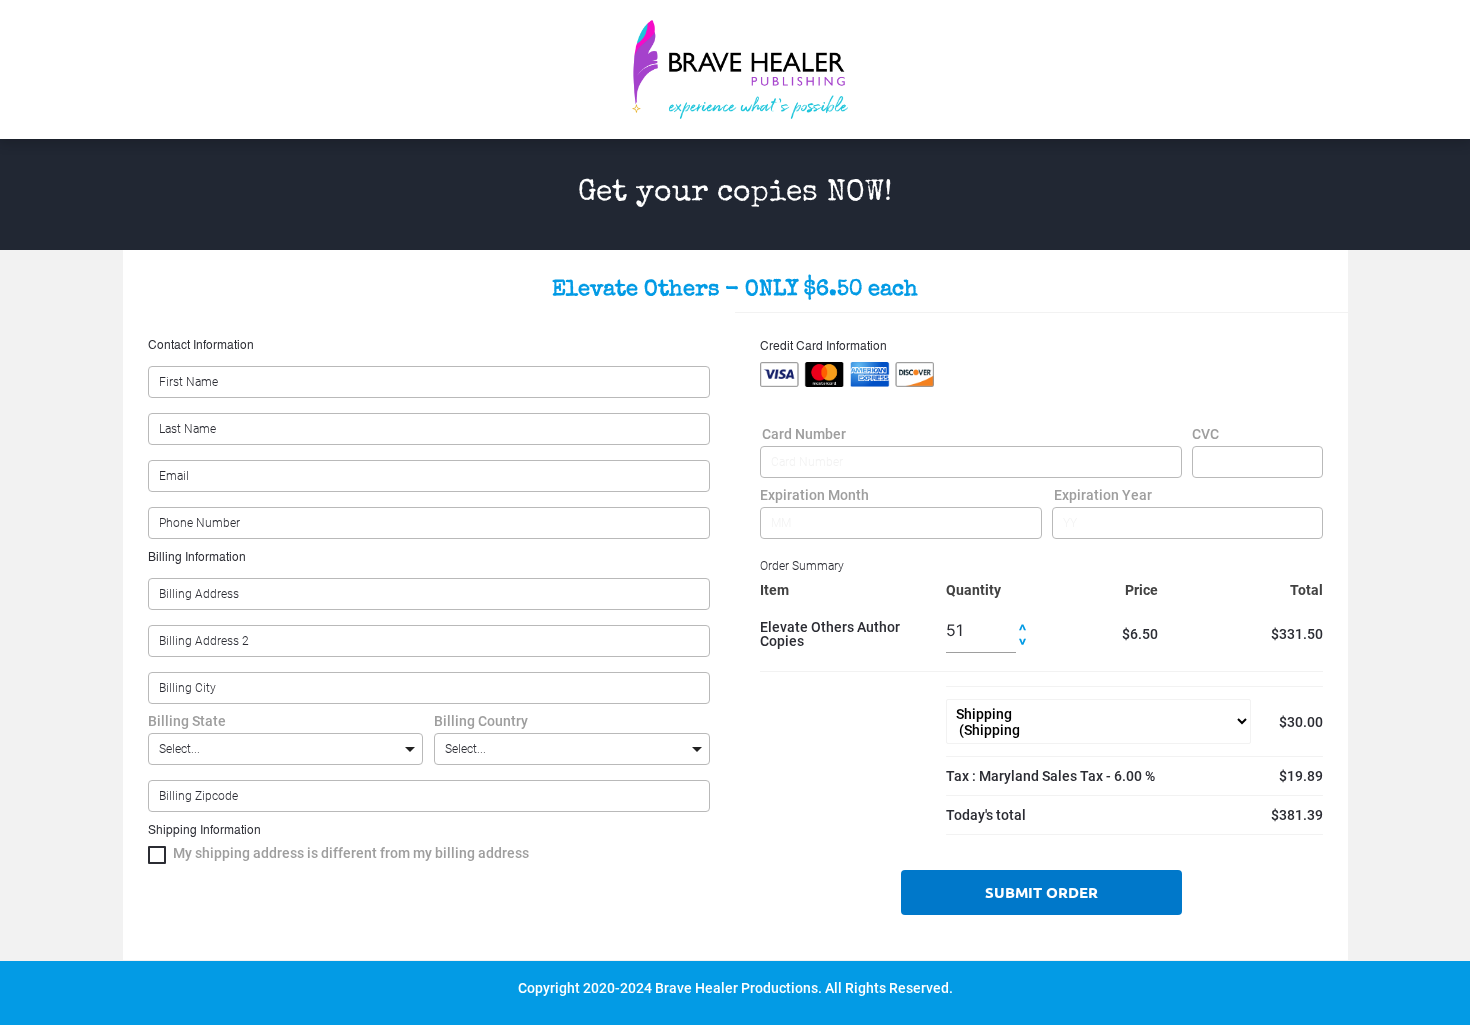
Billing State (187, 721)
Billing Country (481, 721)
